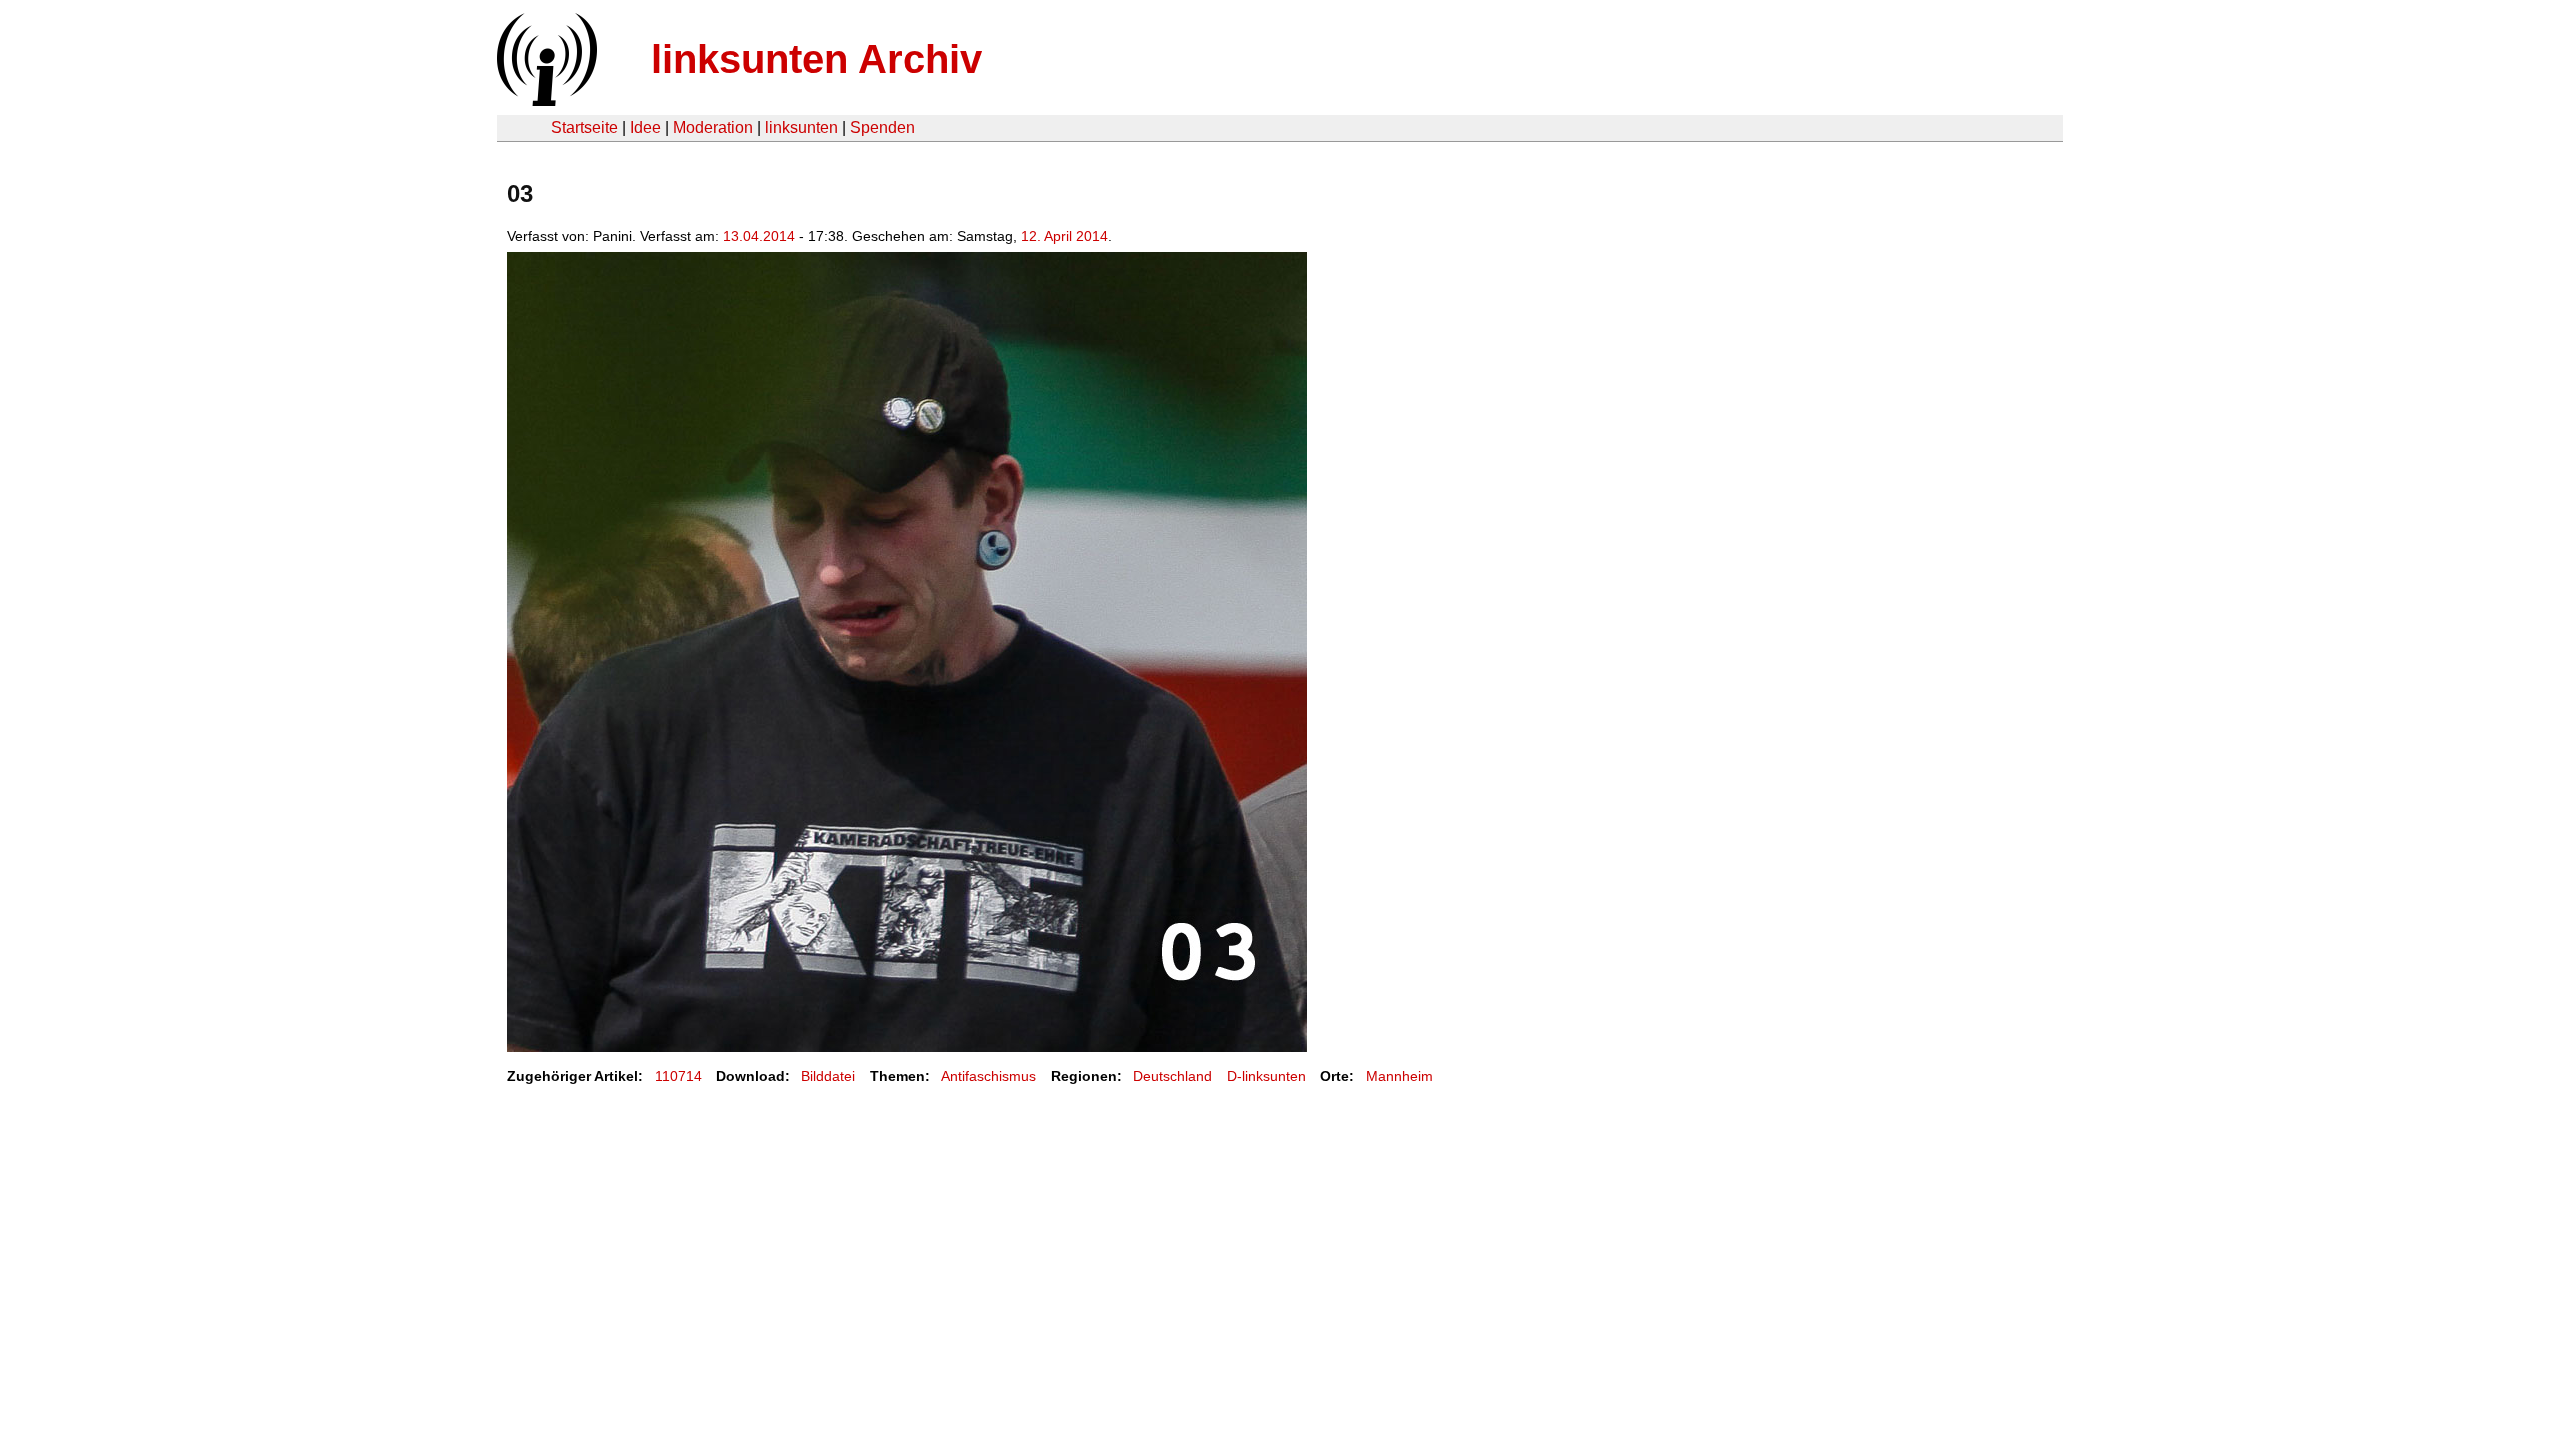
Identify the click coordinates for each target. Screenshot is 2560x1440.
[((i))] (545, 100)
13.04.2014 (759, 236)
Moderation (713, 127)
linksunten (801, 127)
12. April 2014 (1064, 236)
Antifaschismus (988, 1076)
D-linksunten (1266, 1076)
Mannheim (1399, 1076)
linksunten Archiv (816, 59)
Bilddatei (828, 1076)
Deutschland (1172, 1076)
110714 (678, 1076)
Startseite (584, 127)
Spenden (882, 127)
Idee (645, 127)
